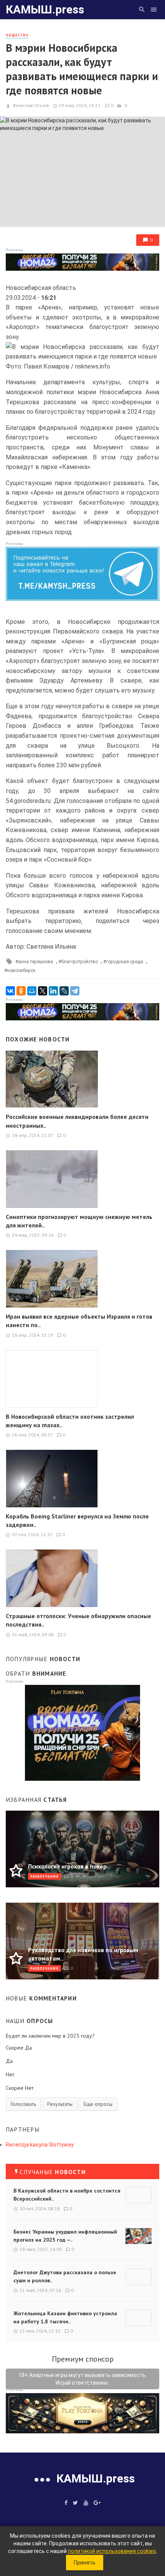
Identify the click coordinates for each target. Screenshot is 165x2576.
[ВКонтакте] (10, 991)
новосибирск (21, 971)
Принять (85, 2563)
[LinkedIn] (53, 991)
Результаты (60, 2104)
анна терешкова (35, 962)
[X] (43, 991)
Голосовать (23, 2104)
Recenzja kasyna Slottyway (40, 2145)
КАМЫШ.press (45, 9)
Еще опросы (98, 2104)
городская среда (125, 962)
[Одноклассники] (21, 991)
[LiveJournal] (64, 991)
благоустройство (79, 962)
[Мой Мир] (32, 991)
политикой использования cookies (112, 2551)
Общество (17, 35)
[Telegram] (75, 991)
